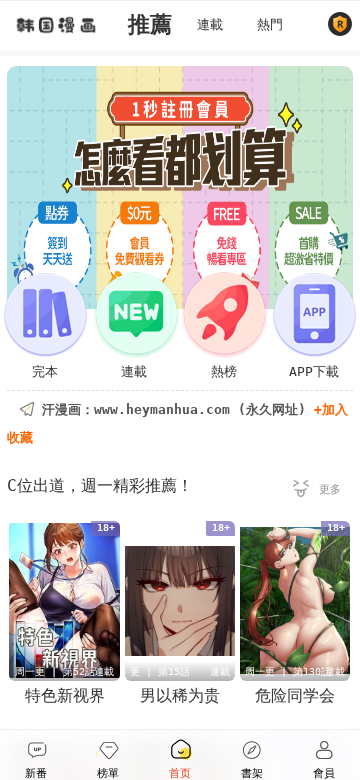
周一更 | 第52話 (55, 671)
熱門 (270, 24)
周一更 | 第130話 (288, 671)
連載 (210, 24)
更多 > (317, 492)
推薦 (150, 24)
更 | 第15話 (160, 671)
